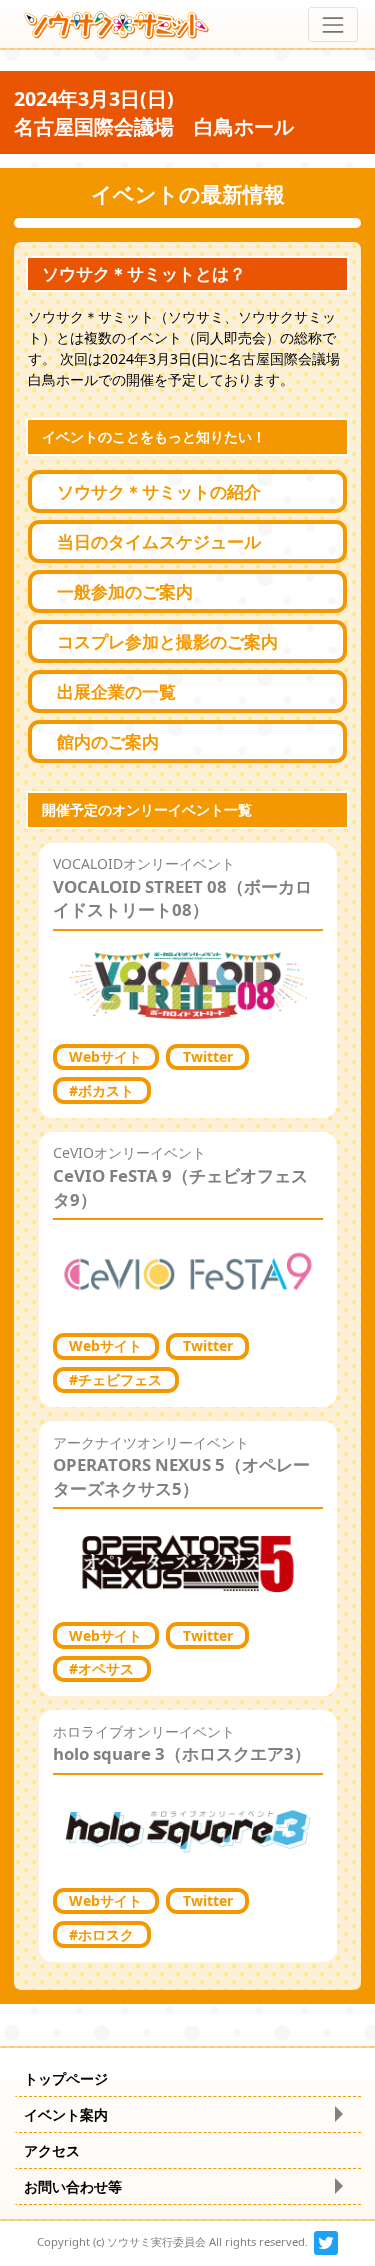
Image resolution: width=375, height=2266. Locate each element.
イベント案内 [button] (66, 2114)
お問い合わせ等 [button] (73, 2186)
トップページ (66, 2078)
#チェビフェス (115, 1379)
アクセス (52, 2150)
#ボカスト (101, 1090)
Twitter (208, 1056)
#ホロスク (101, 1934)
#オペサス (101, 1668)
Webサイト (105, 1056)
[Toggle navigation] (332, 24)
